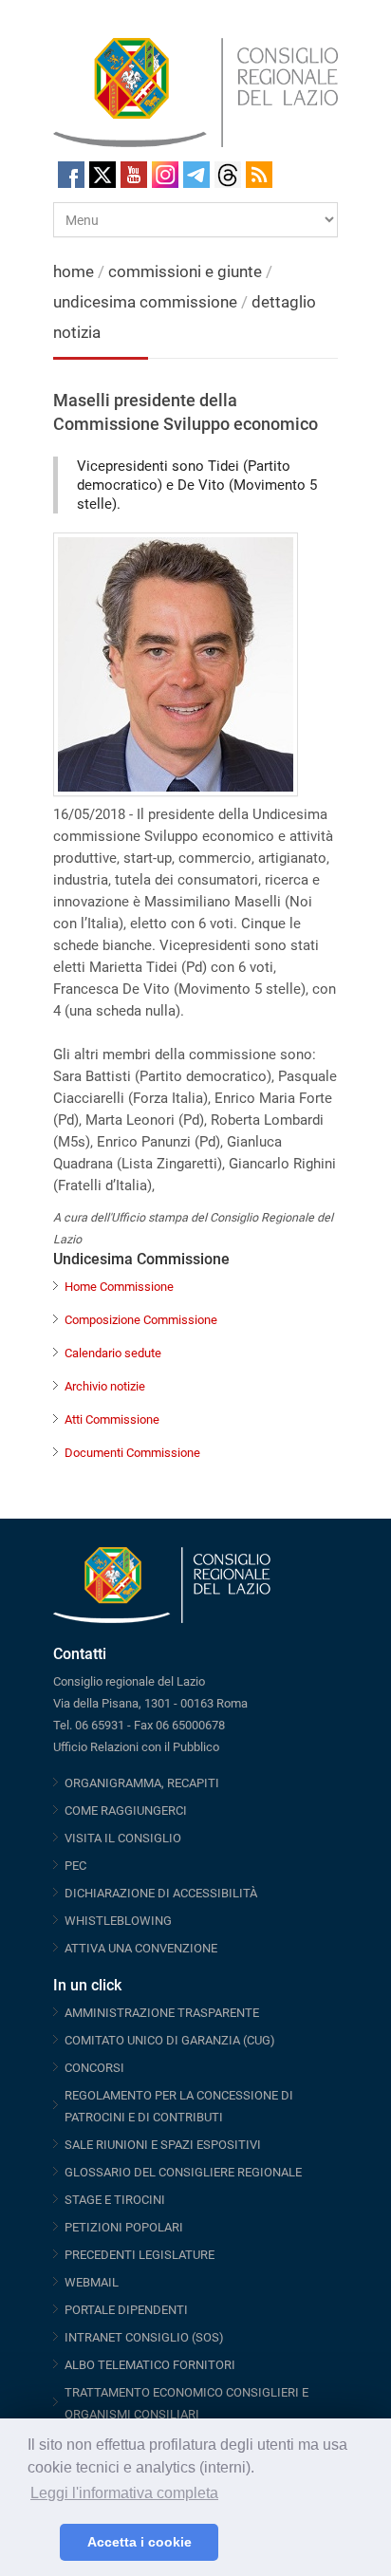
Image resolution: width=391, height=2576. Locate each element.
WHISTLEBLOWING (118, 1921)
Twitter (102, 175)
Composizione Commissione (141, 1320)
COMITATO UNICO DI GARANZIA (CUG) (170, 2040)
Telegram (196, 175)
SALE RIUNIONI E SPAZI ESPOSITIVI (163, 2145)
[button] (40, 2543)
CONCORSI (94, 2068)
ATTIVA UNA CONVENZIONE (141, 1948)
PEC (75, 1866)
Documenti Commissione (132, 1453)
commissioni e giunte (185, 271)
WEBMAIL (92, 2282)
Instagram (165, 175)
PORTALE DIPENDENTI (126, 2310)
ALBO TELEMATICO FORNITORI (150, 2365)
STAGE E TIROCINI (115, 2200)
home (74, 271)
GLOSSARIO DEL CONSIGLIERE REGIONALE (183, 2172)
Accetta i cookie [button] (140, 2542)
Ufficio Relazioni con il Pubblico (136, 1747)
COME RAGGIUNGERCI (126, 1811)
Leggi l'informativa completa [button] (124, 2493)
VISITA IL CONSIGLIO (123, 1838)
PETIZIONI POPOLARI (124, 2227)
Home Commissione (119, 1287)
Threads (228, 175)
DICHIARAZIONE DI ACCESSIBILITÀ (161, 1893)
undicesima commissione (145, 302)
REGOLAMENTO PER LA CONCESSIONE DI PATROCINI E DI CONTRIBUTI (179, 2106)
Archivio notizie (105, 1386)
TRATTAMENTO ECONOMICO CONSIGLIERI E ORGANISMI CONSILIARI (186, 2403)
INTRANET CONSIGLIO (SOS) (144, 2337)
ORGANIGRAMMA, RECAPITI (142, 1783)
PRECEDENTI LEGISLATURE (140, 2255)
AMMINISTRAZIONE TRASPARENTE (162, 2013)
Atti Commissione (112, 1419)
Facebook (71, 175)
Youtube (134, 175)
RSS (259, 175)
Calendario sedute (113, 1353)
